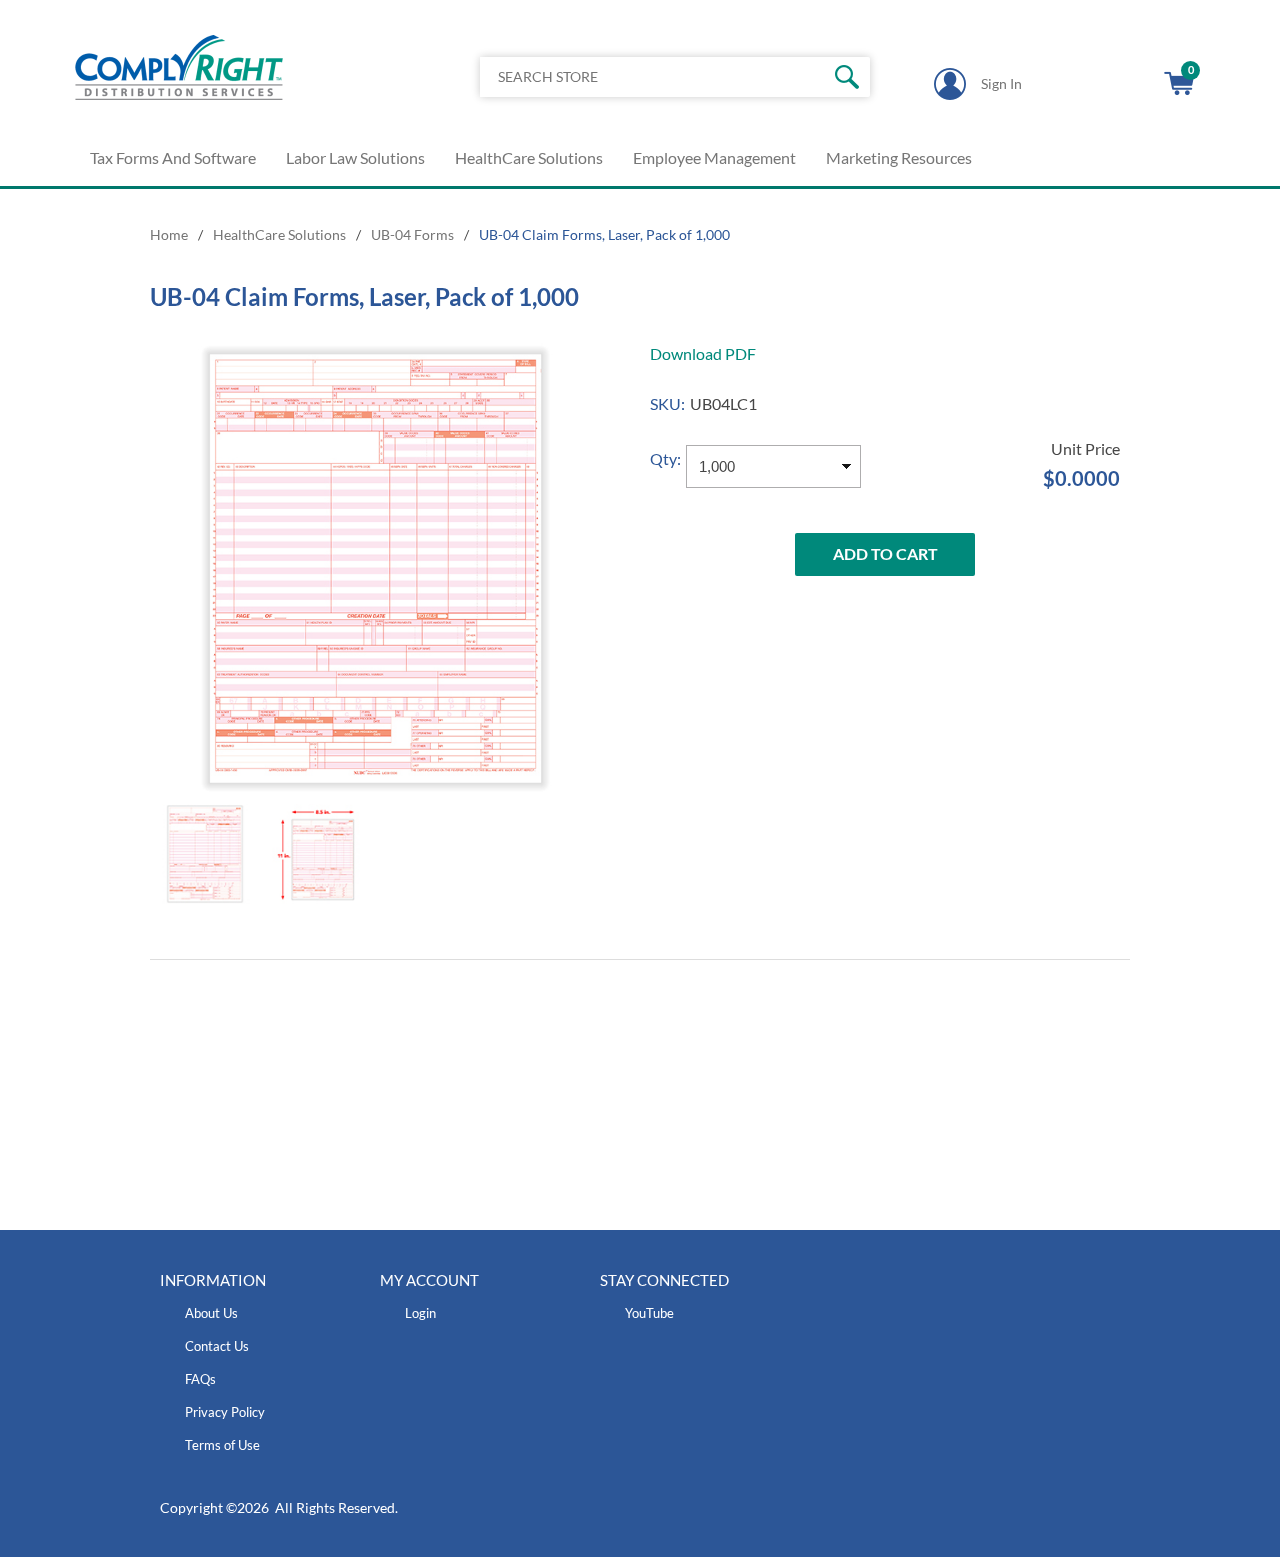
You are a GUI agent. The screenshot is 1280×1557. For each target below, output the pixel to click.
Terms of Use (222, 1445)
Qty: (665, 458)
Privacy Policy (225, 1412)
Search (847, 77)
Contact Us (217, 1346)
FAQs (200, 1379)
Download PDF (703, 353)
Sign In (1001, 83)
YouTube (649, 1313)
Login (420, 1313)
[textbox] (634, 77)
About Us (211, 1313)
